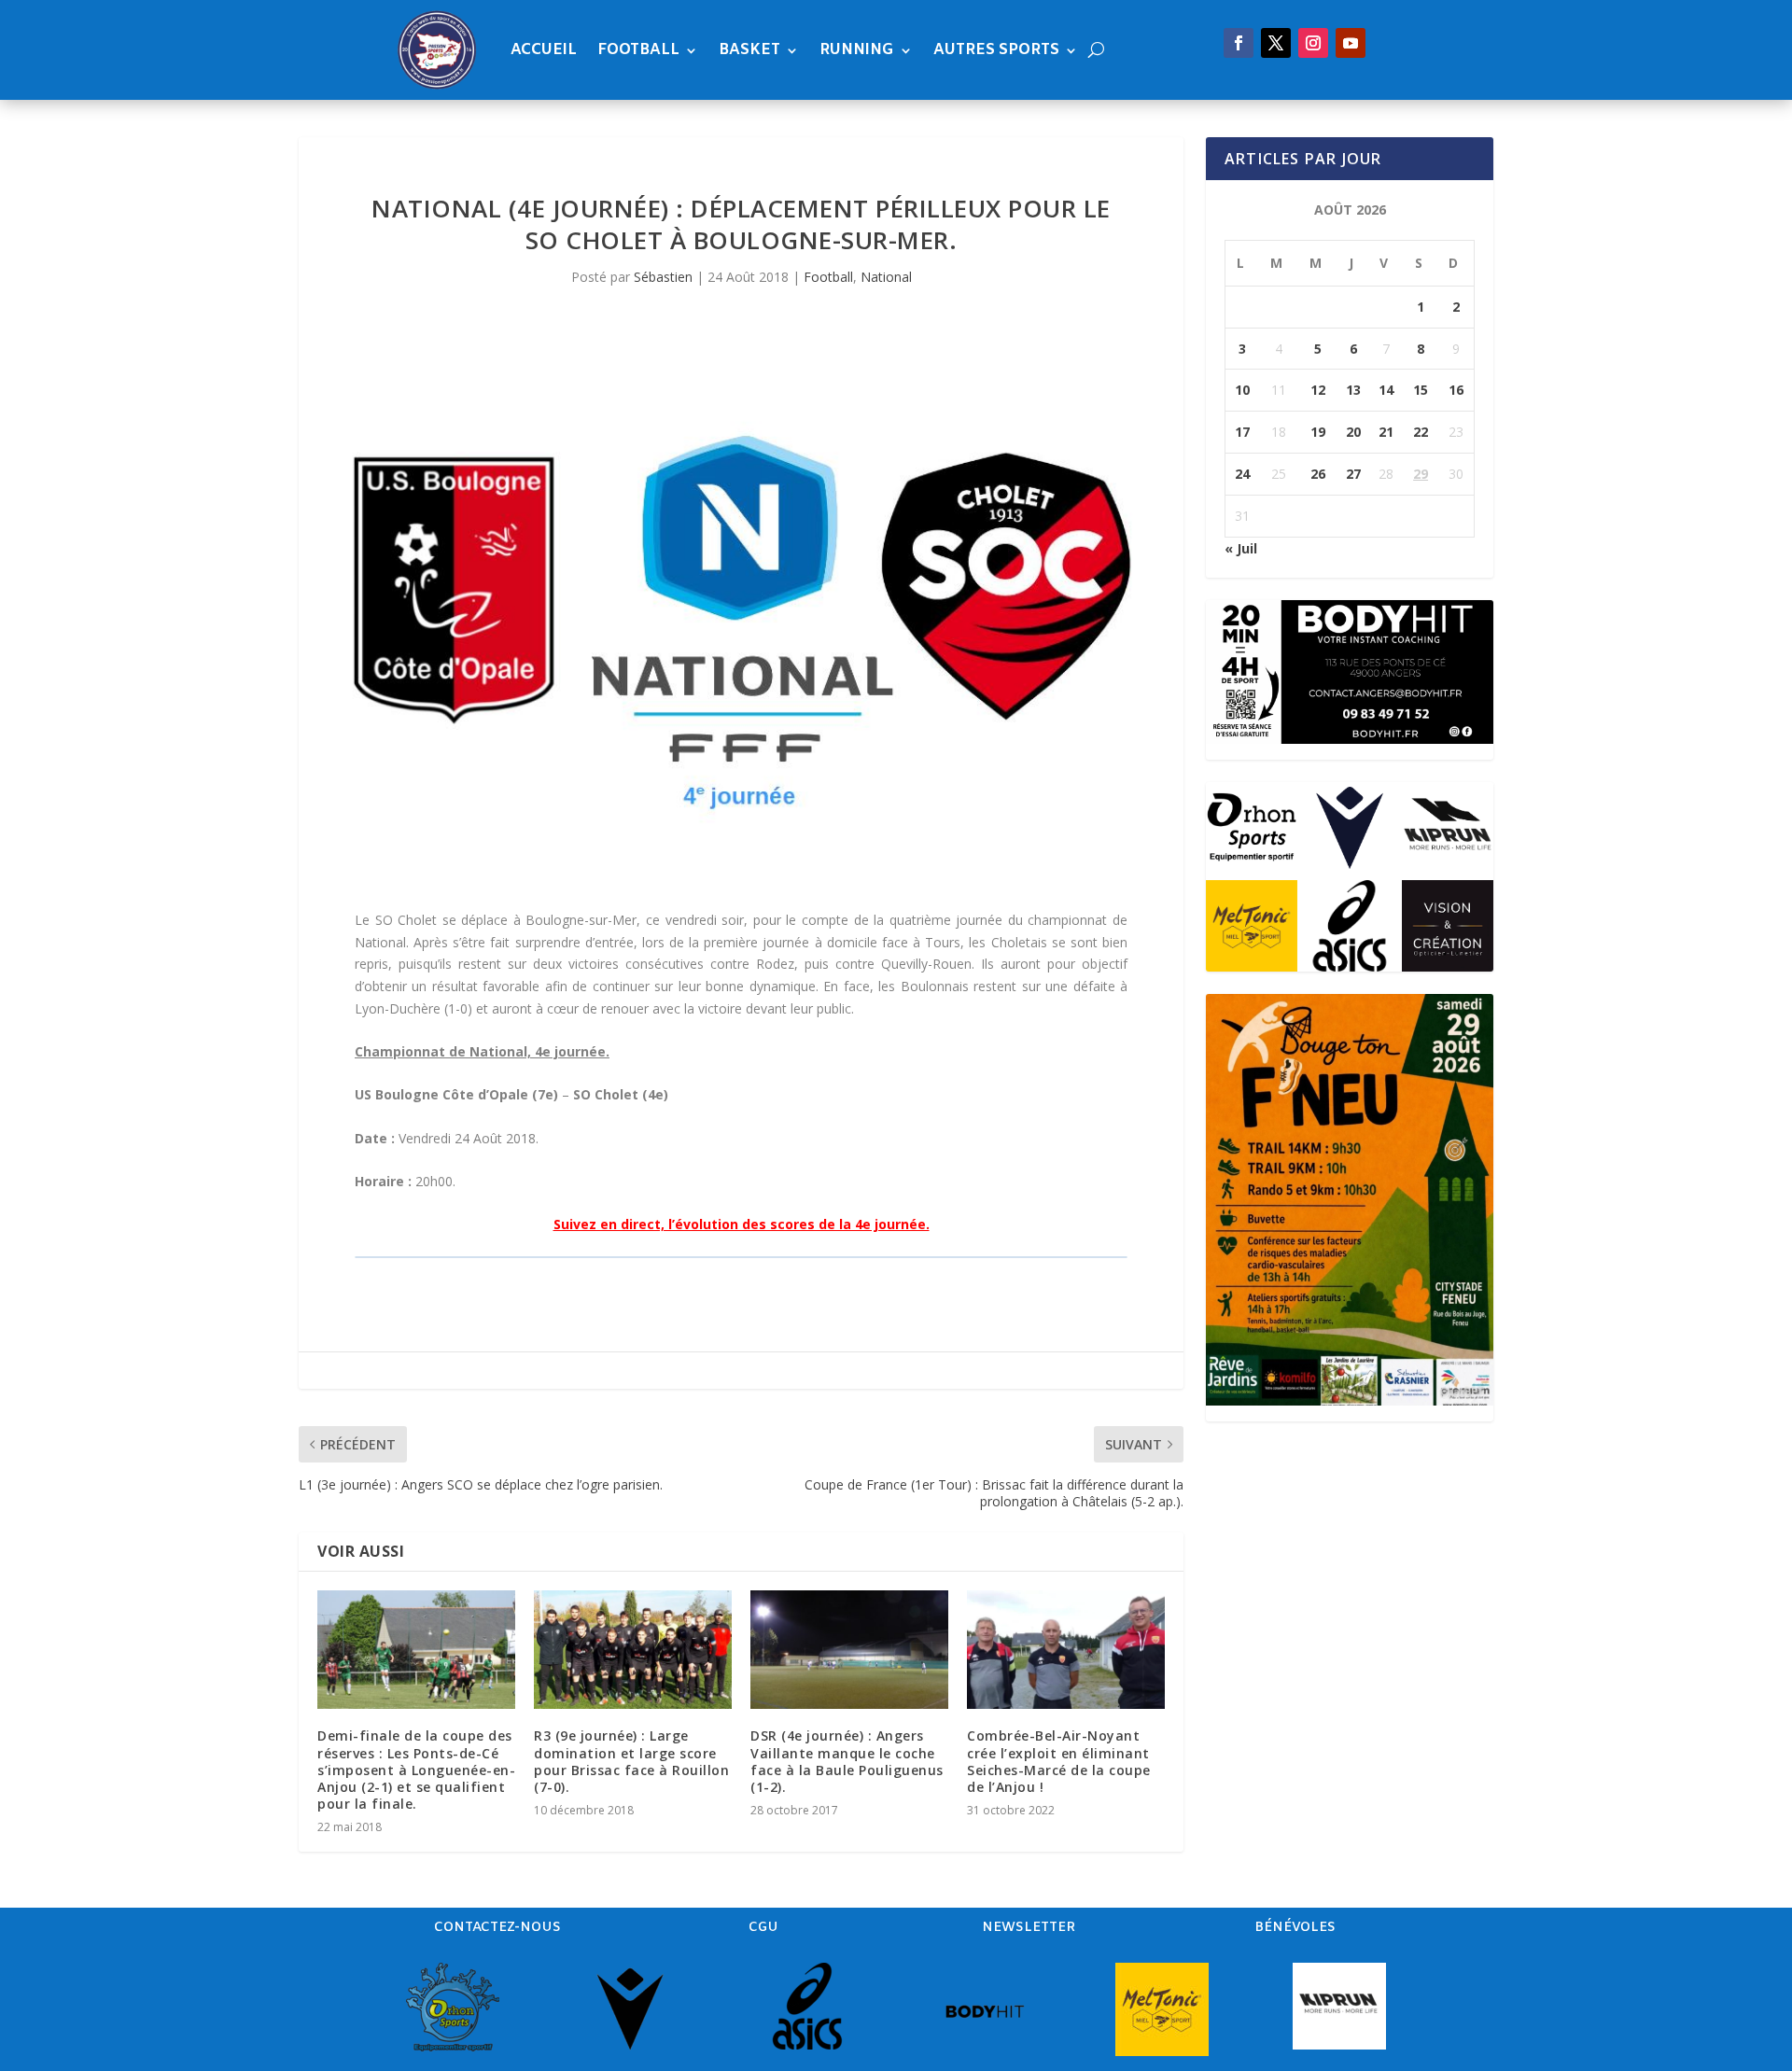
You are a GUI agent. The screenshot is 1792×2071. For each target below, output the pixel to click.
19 (1318, 432)
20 (1353, 432)
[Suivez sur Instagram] (1313, 43)
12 (1318, 390)
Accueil (544, 50)
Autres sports (996, 50)
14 (1386, 390)
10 (1242, 390)
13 (1353, 390)
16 (1456, 390)
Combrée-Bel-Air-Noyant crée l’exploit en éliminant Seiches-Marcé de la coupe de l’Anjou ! (1059, 1761)
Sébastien (663, 277)
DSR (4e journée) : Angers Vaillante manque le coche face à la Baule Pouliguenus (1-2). (847, 1761)
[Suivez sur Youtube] (1351, 43)
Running (857, 50)
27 (1353, 474)
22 (1421, 432)
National (886, 277)
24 (1242, 474)
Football (638, 50)
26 (1318, 474)
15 (1421, 390)
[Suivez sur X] (1276, 43)
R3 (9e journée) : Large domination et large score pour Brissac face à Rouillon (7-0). (631, 1761)
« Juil (1241, 548)
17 (1242, 432)
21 (1386, 432)
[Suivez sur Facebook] (1239, 43)
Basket (749, 50)
